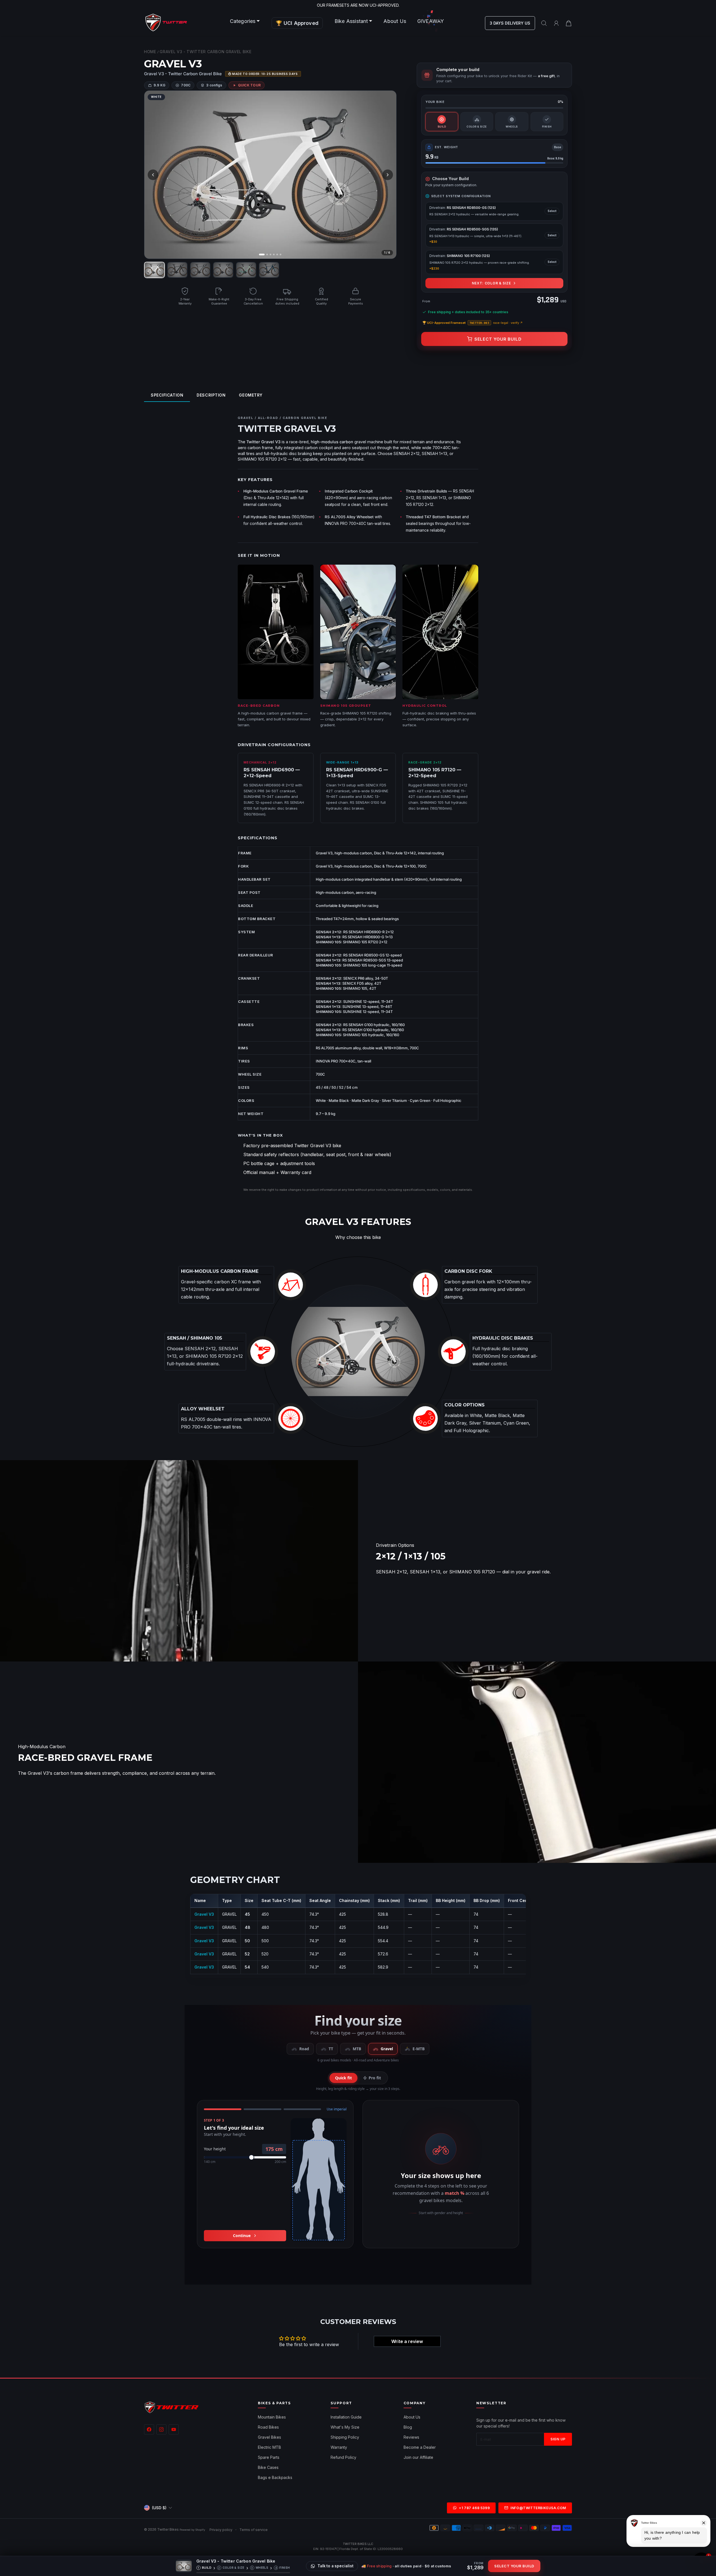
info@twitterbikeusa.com (538, 2508)
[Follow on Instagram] (161, 2429)
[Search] (544, 23)
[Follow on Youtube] (174, 2429)
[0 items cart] (569, 23)
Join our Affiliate (418, 2457)
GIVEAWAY (431, 21)
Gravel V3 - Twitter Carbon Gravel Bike (206, 52)
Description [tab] (211, 395)
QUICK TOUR (249, 85)
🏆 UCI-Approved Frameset (473, 323)
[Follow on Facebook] (149, 2429)
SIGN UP (558, 2439)
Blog (408, 2427)
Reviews (411, 2437)
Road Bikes (268, 2427)
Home (150, 52)
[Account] (556, 23)
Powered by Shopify (192, 2530)
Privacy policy (221, 2530)
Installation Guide (346, 2417)
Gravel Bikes (269, 2437)
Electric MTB (269, 2447)
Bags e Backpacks (275, 2477)
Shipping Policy (345, 2437)
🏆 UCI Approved (297, 23)
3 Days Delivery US (510, 23)
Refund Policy (343, 2457)
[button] (245, 21)
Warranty (339, 2447)
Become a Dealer (420, 2447)
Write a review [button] (407, 2341)
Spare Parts (269, 2457)
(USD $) (159, 2508)
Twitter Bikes (168, 2529)
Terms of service (254, 2530)
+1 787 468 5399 (474, 2508)
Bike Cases (268, 2467)
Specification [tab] (167, 395)
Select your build (498, 339)
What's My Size (345, 2427)
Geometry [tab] (251, 395)
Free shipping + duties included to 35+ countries (468, 312)
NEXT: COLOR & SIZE (491, 283)
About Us (395, 21)
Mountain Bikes (272, 2417)
